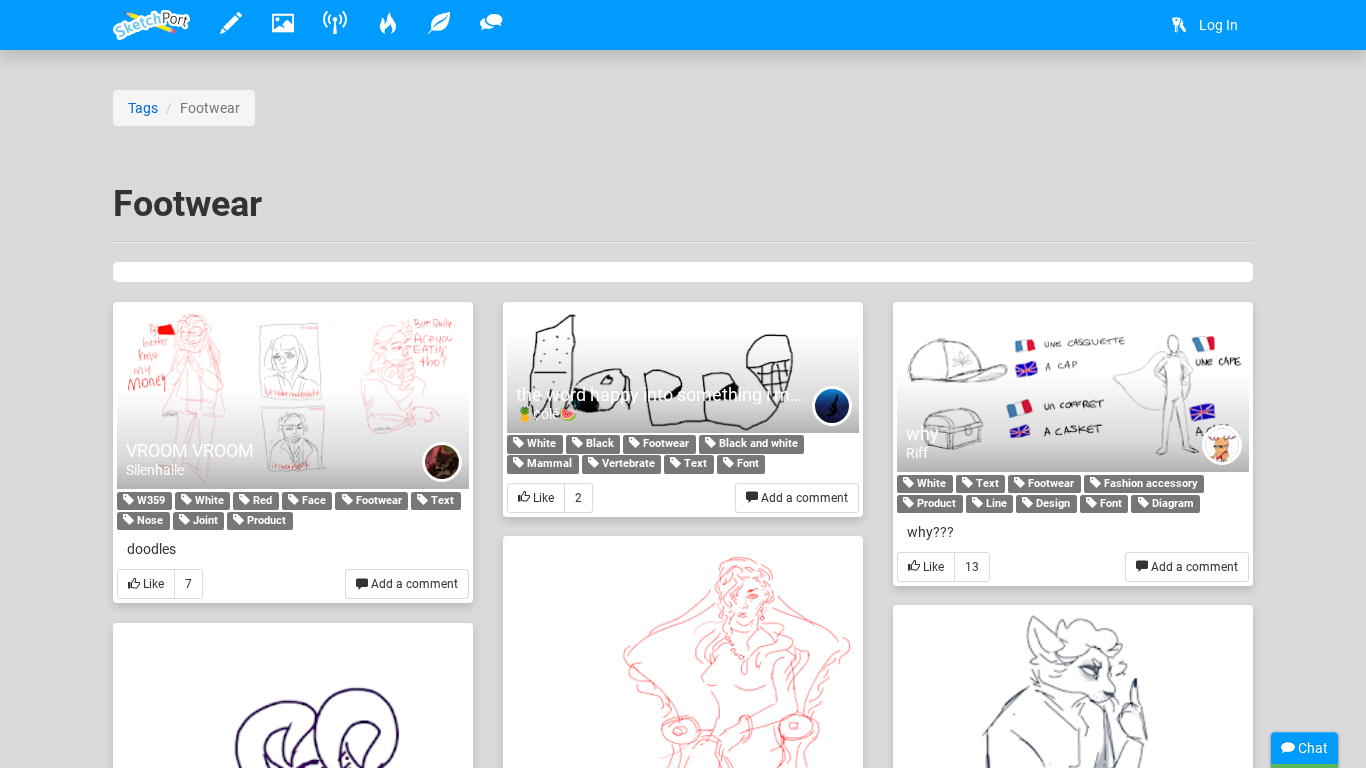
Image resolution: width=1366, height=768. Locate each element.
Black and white (757, 444)
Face (312, 500)
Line (995, 503)
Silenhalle (155, 470)
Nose (148, 520)
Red (261, 500)
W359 (149, 500)
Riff (917, 453)
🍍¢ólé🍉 (546, 414)
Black (598, 444)
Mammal (548, 464)
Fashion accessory (1149, 483)
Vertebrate (627, 464)
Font (746, 464)
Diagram (1171, 503)
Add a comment (413, 584)
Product (265, 520)
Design (1051, 503)
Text (441, 500)
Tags (143, 108)
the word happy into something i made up (680, 394)
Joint (204, 520)
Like (152, 584)
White (208, 500)
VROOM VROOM (190, 450)
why (922, 433)
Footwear (377, 500)
